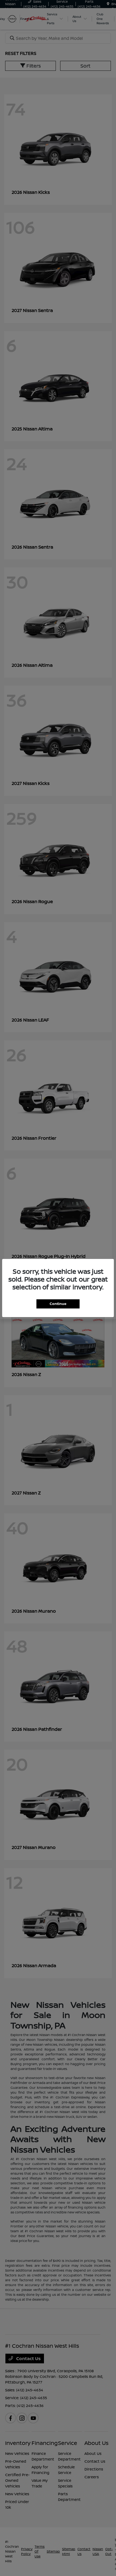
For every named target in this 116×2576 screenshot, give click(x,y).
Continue (58, 1304)
